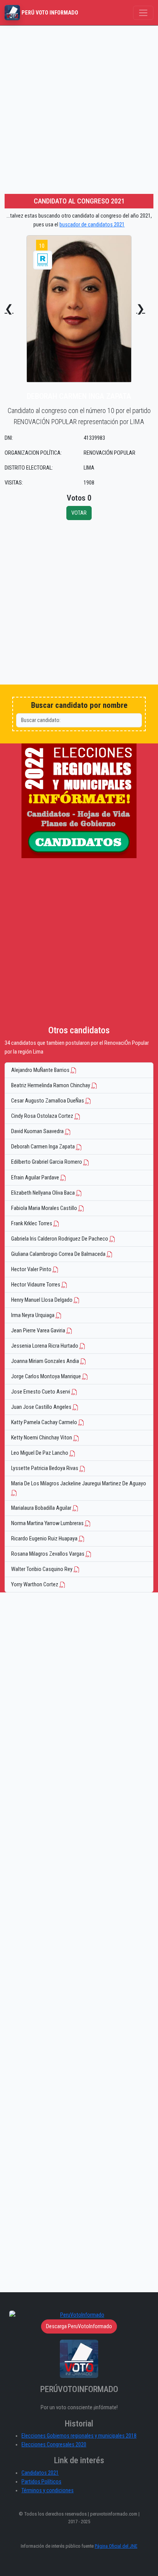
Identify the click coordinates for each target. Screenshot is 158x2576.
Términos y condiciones (48, 2491)
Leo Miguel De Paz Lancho (40, 1453)
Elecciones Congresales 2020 (54, 2445)
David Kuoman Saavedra (38, 1131)
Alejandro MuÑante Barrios (41, 1070)
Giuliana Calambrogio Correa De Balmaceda (59, 1254)
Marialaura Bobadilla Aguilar (42, 1508)
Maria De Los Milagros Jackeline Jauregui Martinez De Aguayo (79, 1484)
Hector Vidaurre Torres (36, 1285)
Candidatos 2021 (40, 2473)
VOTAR (79, 513)
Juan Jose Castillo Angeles (42, 1407)
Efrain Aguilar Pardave (36, 1178)
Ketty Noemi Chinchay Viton (42, 1438)
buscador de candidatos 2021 (92, 225)
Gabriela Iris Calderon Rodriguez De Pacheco (60, 1239)
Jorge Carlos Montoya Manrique (47, 1377)
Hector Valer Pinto (32, 1269)
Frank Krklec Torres (32, 1224)
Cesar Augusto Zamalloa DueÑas (48, 1101)
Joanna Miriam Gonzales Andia (46, 1361)
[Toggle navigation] (143, 13)
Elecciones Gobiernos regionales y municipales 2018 (79, 2436)
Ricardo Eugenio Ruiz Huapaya (45, 1539)
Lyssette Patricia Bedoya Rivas (45, 1468)
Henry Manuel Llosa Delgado (42, 1300)
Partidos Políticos (41, 2482)
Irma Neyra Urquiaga (33, 1315)
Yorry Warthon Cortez (35, 1585)
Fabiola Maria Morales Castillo (45, 1208)
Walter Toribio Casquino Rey (42, 1569)
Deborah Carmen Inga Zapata (44, 1147)
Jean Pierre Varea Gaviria (39, 1331)
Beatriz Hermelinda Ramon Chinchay (51, 1086)
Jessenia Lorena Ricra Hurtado (45, 1346)
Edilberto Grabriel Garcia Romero (47, 1162)
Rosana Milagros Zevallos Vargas (48, 1554)
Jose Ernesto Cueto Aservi (41, 1392)
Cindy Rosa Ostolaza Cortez (43, 1116)
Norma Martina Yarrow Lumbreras (48, 1523)
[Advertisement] (79, 108)
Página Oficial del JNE (116, 2546)
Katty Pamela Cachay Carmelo (45, 1422)
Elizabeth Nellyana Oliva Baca (44, 1193)
